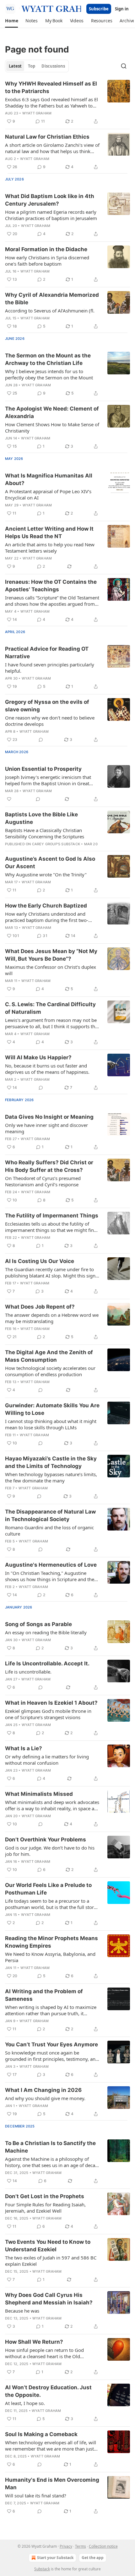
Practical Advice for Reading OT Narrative (47, 653)
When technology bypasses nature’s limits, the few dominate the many (51, 1477)
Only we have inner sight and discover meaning (46, 1128)
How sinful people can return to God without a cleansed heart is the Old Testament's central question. (44, 2353)
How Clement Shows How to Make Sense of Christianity (52, 427)
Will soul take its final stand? (36, 2496)
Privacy (66, 2546)
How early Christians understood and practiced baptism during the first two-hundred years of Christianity (47, 917)
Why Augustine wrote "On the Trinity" (46, 874)
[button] (11, 21)
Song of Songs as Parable (38, 1624)
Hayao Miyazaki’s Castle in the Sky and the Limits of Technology (51, 1462)
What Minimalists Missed (39, 1794)
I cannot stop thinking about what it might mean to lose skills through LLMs (51, 1424)
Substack (42, 2569)
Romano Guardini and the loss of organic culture (49, 1531)
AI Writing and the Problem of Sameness (44, 1995)
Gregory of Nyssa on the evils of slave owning (47, 706)
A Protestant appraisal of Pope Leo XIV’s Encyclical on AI (48, 494)
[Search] (124, 66)
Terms (81, 2546)
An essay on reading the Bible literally (46, 1632)
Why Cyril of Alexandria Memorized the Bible (52, 299)
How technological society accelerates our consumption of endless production (50, 1371)
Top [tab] (32, 66)
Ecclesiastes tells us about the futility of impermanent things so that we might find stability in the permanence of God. (51, 1227)
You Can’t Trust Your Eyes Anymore (51, 2044)
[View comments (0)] (41, 740)
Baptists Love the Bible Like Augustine (41, 818)
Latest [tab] (15, 66)
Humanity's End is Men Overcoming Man (52, 2484)
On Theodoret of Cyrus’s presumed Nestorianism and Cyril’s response (43, 1181)
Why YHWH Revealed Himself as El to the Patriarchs (51, 87)
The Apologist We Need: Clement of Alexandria (52, 412)
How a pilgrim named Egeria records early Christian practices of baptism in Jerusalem (51, 215)
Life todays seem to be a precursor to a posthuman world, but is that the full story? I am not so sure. (52, 1904)
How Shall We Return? (34, 2342)
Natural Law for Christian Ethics (47, 137)
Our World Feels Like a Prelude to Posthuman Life (48, 1889)
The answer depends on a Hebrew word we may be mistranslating (52, 1318)
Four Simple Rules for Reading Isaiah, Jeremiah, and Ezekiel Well (45, 2208)
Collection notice (103, 2546)
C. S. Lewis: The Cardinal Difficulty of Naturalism (50, 1008)
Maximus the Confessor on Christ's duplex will (51, 970)
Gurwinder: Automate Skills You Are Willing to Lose (52, 1409)
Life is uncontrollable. (28, 1672)
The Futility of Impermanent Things (52, 1216)
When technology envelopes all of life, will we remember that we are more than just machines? (51, 2446)
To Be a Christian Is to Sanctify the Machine (50, 2147)
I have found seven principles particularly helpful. (50, 668)
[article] (67, 102)
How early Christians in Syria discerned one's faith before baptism (47, 261)
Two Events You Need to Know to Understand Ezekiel (48, 2246)
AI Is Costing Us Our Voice (40, 1261)
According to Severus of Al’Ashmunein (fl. (50, 311)
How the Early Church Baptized (46, 906)
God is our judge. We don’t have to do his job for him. (50, 1851)
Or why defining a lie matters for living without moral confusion (47, 1760)
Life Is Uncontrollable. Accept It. (47, 1663)
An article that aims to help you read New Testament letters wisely (50, 548)
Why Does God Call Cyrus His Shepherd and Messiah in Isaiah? (49, 2299)
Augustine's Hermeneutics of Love (51, 1565)
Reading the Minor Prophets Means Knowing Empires (51, 1942)
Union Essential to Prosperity (43, 769)
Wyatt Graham (37, 113)
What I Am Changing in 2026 (43, 2090)
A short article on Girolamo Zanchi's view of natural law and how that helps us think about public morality (52, 148)
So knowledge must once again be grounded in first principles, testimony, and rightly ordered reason (52, 2056)
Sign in (122, 9)
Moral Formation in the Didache (46, 249)
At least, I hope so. (25, 2403)
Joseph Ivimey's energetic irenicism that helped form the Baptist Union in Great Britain (48, 780)
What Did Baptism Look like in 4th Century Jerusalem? (50, 200)
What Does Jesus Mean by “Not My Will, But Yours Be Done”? (51, 955)
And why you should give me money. (45, 2098)
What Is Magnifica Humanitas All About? (49, 479)
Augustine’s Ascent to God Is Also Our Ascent (50, 863)
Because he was (22, 2311)
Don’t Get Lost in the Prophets (45, 2196)
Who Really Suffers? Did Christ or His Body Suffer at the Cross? (49, 1166)
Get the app (93, 2558)
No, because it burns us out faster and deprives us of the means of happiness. (47, 1069)
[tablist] (37, 66)
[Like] (9, 799)
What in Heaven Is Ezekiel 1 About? (51, 1703)
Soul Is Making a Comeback (41, 2434)
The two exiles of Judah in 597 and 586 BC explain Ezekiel (51, 2261)
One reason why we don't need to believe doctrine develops (50, 721)
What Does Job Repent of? (40, 1307)
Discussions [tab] (53, 66)
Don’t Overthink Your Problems (46, 1840)
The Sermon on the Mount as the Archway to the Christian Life (48, 359)
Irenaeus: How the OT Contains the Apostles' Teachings (51, 586)
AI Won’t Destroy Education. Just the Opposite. (48, 2391)
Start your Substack (55, 2558)
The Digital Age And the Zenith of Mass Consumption (49, 1356)
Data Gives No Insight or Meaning (49, 1117)
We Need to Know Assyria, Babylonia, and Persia (50, 1957)
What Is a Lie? (24, 1748)
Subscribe (99, 9)
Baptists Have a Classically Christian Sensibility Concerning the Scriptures (45, 833)
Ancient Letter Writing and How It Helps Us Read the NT (49, 532)
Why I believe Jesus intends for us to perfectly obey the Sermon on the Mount (49, 374)
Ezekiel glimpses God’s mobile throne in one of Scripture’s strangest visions (48, 1714)
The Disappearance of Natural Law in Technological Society (50, 1515)
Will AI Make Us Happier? (38, 1057)
